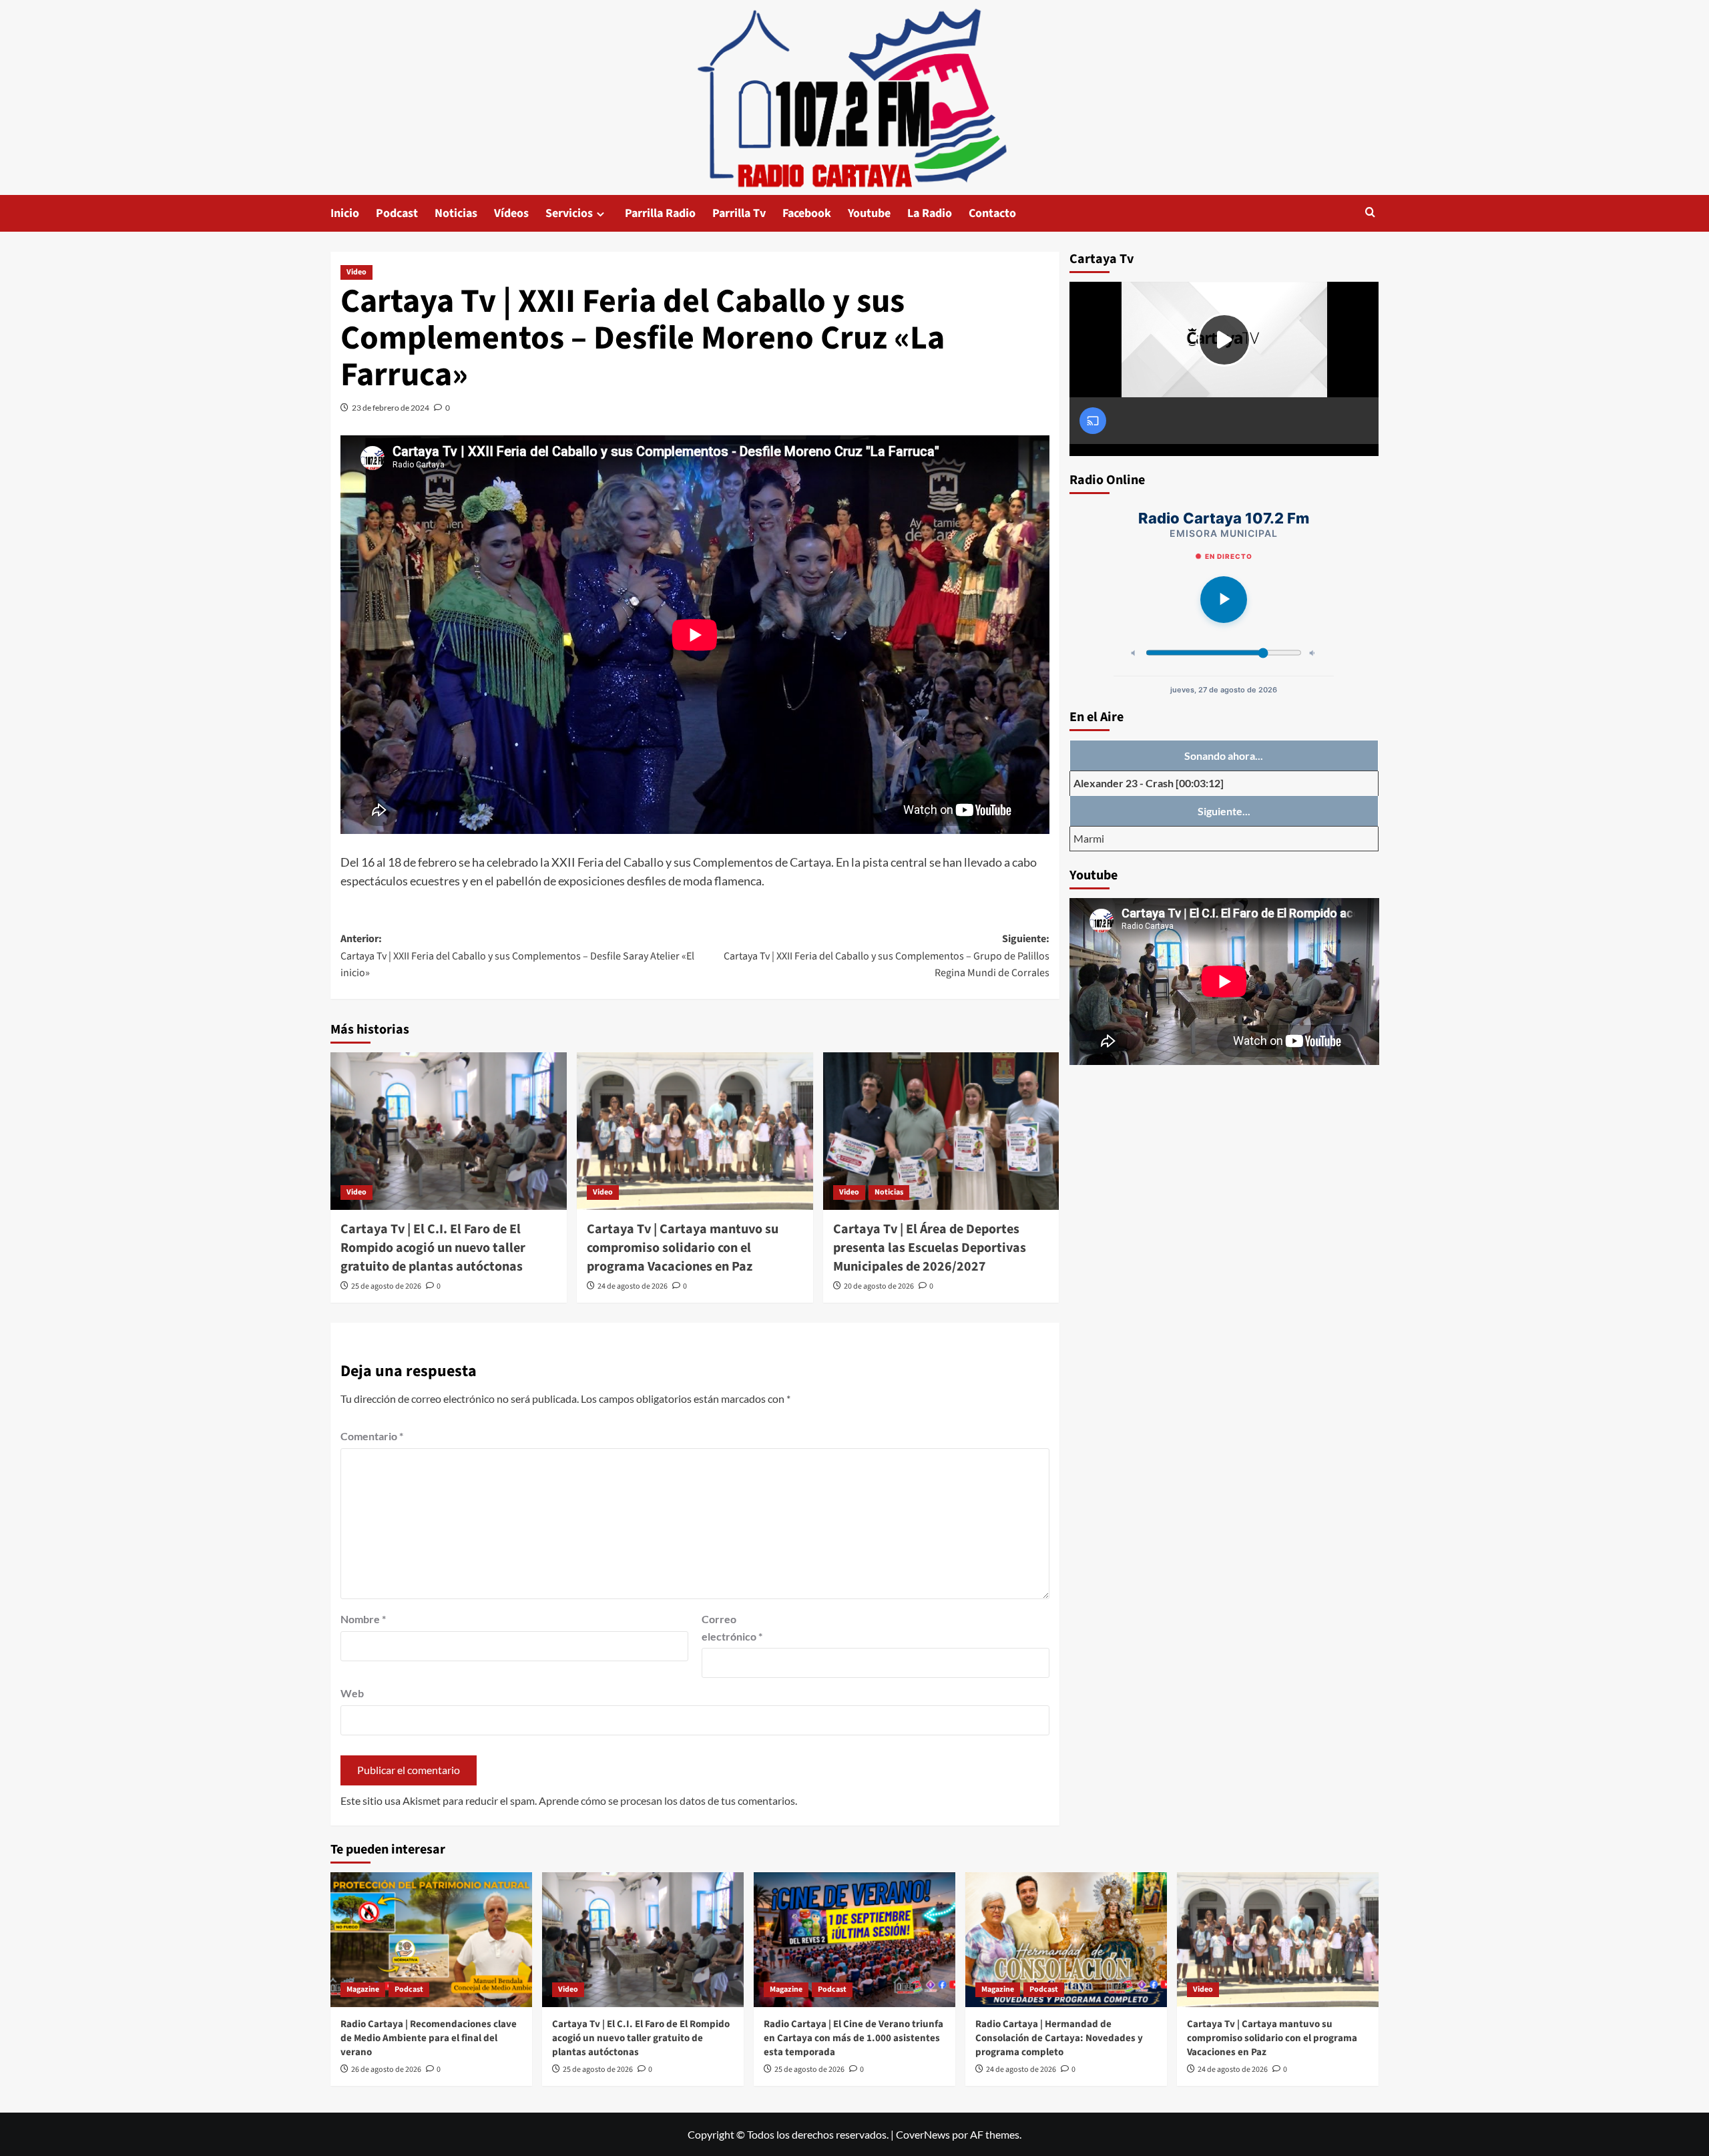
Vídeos (511, 213)
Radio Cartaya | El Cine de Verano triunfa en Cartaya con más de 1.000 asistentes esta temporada (853, 2038)
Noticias (456, 213)
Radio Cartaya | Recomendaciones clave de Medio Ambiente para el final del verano (429, 2038)
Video (356, 272)
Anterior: (517, 956)
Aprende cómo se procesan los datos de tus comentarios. (668, 1800)
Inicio (345, 213)
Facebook (807, 213)
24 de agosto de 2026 (633, 1286)
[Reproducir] (1224, 600)
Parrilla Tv (739, 213)
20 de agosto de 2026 (879, 1286)
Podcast (397, 213)
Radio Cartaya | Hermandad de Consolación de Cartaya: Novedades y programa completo (1059, 2038)
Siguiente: (887, 956)
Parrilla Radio (660, 213)
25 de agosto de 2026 (386, 1286)
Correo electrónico (732, 1628)
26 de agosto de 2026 (386, 2070)
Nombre (363, 1619)
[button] (1370, 213)
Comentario (372, 1436)
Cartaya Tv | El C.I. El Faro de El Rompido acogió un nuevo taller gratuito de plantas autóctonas (433, 1248)
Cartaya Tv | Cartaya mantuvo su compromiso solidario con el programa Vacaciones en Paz (683, 1248)
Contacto (992, 213)
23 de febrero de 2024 (391, 408)
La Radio (930, 213)
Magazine (363, 1989)
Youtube (869, 213)
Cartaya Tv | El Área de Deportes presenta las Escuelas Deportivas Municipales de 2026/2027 (930, 1248)
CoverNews (923, 2134)
